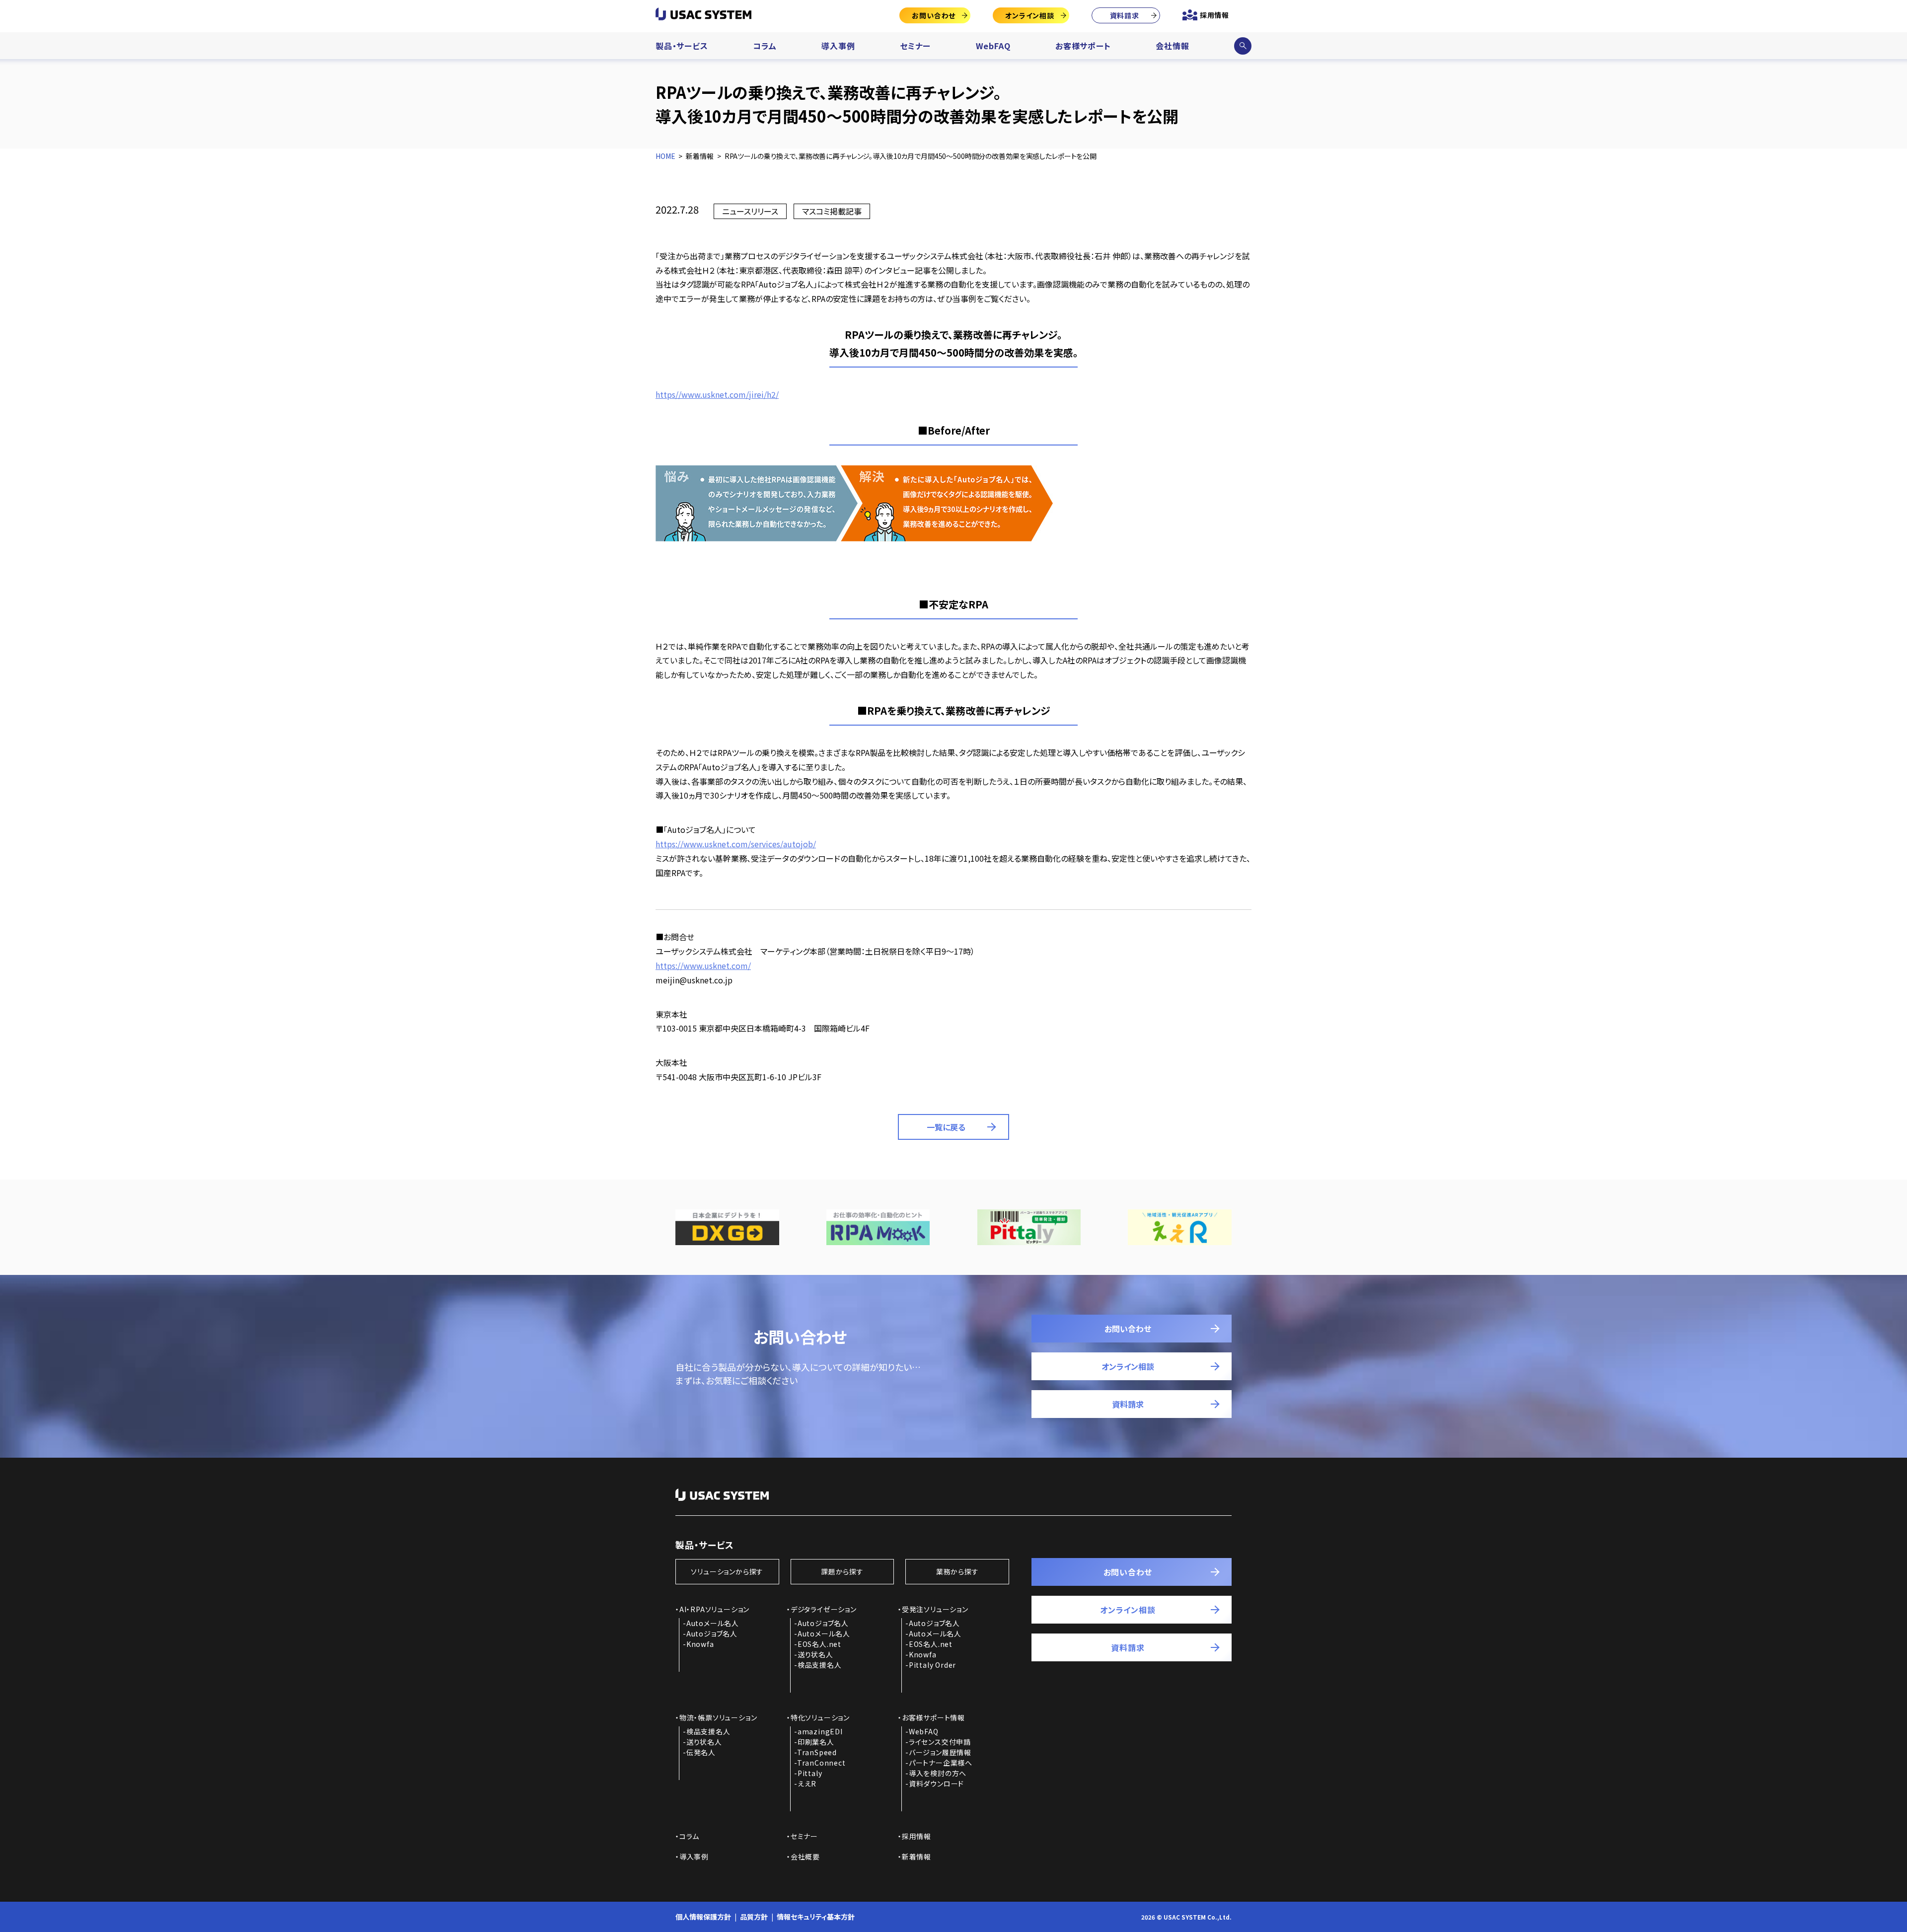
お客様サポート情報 (933, 1717)
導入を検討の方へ (938, 1773)
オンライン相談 (1030, 15)
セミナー (915, 46)
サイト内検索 (1243, 46)
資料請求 (1125, 15)
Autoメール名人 (713, 1623)
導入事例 (838, 46)
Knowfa (700, 1644)
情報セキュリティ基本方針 (816, 1917)
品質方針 (754, 1917)
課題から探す (842, 1571)
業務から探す (957, 1571)
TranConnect (821, 1763)
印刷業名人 (816, 1742)
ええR (807, 1783)
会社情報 (1172, 46)
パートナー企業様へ (941, 1763)
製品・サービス (682, 46)
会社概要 (805, 1857)
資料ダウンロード (936, 1783)
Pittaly (810, 1773)
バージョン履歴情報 (940, 1752)
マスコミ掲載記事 (832, 211)
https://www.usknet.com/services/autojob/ (736, 844)
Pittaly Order (932, 1665)
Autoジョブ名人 (712, 1634)
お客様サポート (1083, 46)
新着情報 (917, 1857)
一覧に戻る (946, 1127)
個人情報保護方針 (703, 1917)
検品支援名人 (820, 1665)
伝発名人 (701, 1752)
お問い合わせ (934, 15)
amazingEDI (820, 1731)
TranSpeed (817, 1752)
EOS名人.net (819, 1644)
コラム (765, 46)
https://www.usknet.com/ (703, 966)
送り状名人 (815, 1654)
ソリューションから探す (727, 1571)
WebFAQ (993, 46)
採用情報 (1214, 15)
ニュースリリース (750, 211)
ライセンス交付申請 (940, 1742)
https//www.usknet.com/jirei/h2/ (717, 394)
